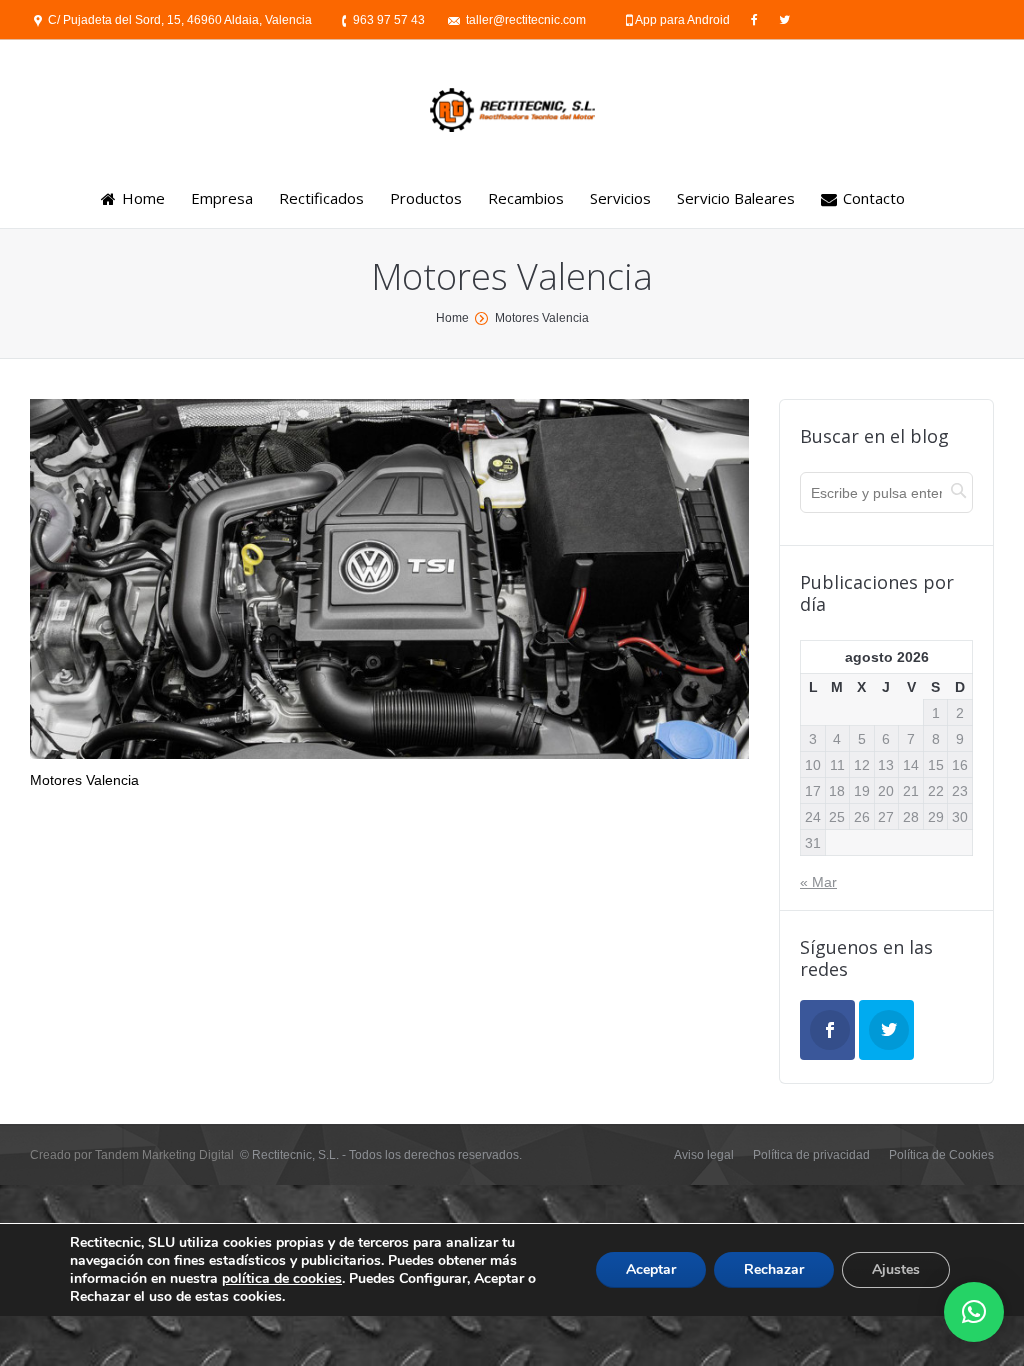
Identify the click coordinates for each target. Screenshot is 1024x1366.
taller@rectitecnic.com (526, 20)
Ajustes (896, 1269)
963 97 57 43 (389, 20)
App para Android (684, 20)
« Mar (818, 882)
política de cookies (282, 1278)
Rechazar (774, 1269)
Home (452, 318)
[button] (974, 1312)
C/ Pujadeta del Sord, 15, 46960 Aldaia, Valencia (180, 20)
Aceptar (651, 1269)
